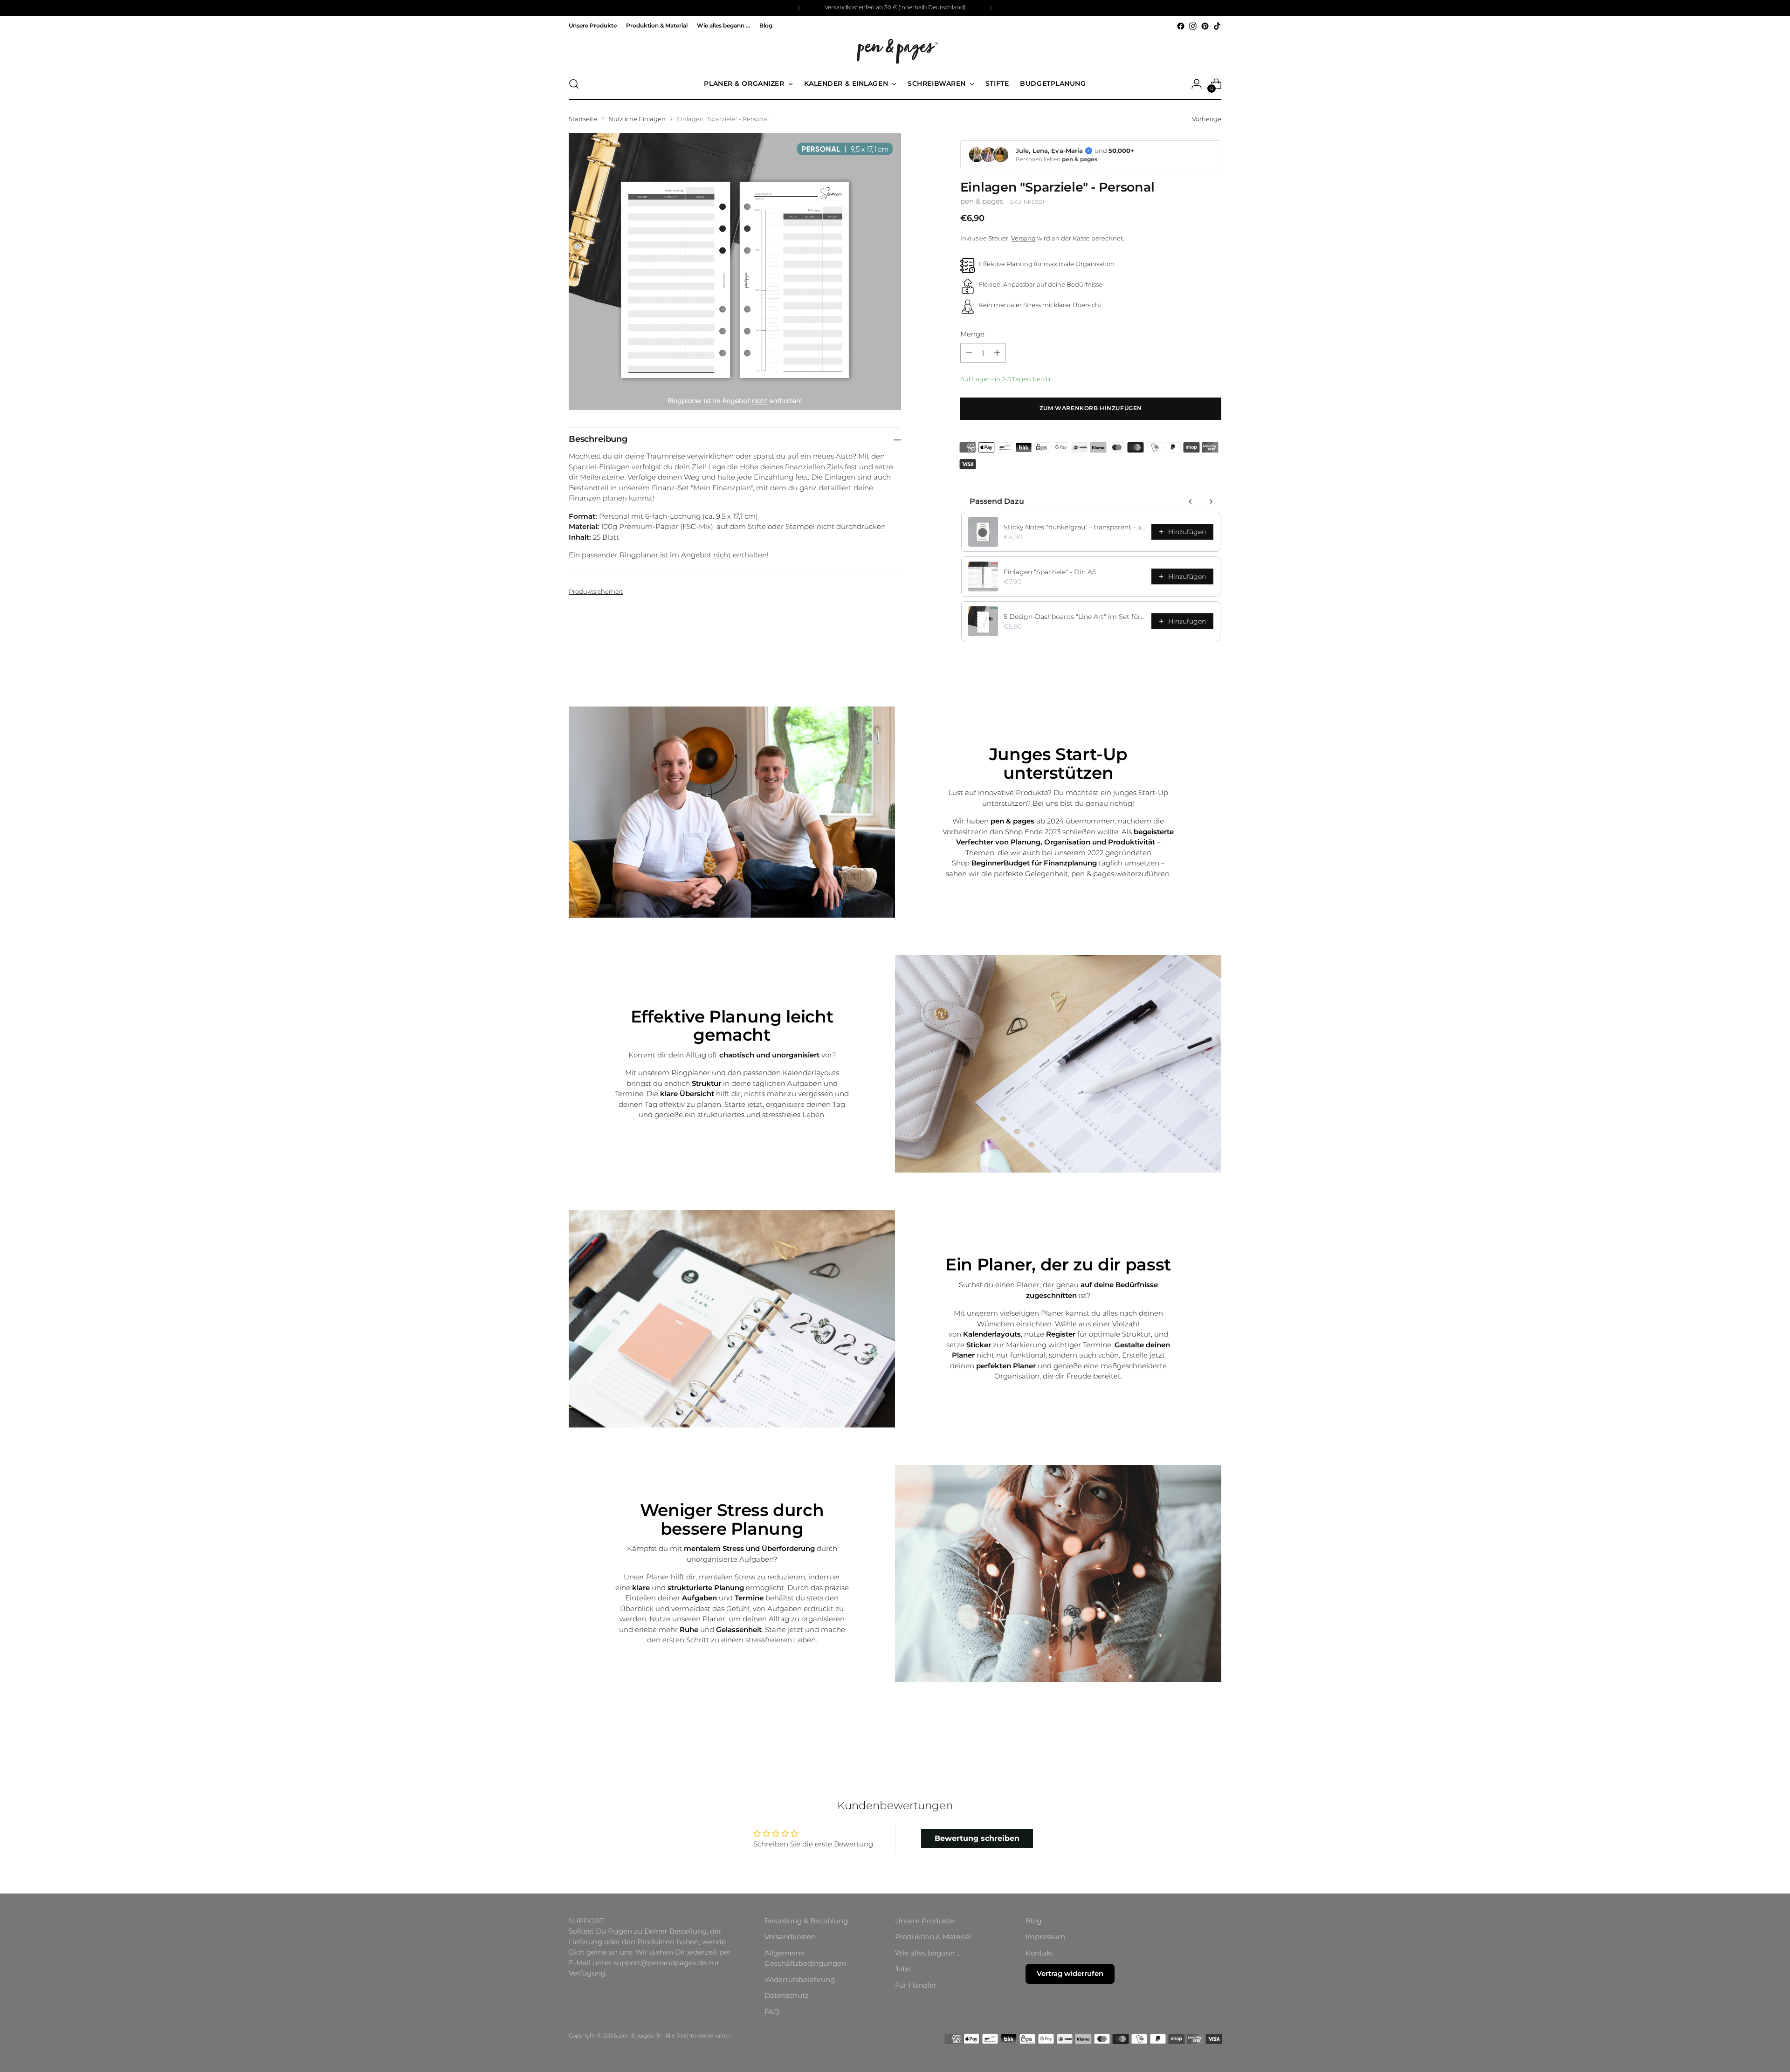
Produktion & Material (933, 1937)
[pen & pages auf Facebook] (1181, 26)
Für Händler (916, 1985)
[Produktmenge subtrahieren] (969, 353)
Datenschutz (787, 1995)
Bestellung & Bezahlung (806, 1921)
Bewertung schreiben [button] (977, 1838)
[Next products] (1211, 501)
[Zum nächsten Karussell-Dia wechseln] (1213, 1736)
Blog (1033, 1921)
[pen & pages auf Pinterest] (1205, 26)
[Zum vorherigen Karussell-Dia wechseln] (1192, 1737)
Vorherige (1207, 119)
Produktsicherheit (596, 591)
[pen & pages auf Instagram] (1193, 26)
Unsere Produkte (925, 1921)
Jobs (903, 1969)
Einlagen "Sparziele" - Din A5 (1050, 572)
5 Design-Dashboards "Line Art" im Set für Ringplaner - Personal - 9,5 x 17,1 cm (1075, 617)
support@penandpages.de (660, 1963)
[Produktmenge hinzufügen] (997, 353)
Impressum (1045, 1937)
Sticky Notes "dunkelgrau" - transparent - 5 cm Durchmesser (1075, 527)
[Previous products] (1191, 501)
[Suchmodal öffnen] (574, 84)
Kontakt (1040, 1953)
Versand (1023, 238)
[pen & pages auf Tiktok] (1217, 26)
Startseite (583, 119)
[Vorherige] (799, 8)
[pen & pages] (895, 50)
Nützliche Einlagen (637, 119)
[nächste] (991, 8)
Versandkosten (790, 1937)
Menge (972, 334)
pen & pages (982, 201)
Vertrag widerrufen (1070, 1973)
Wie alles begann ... (928, 1953)
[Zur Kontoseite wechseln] (1197, 84)
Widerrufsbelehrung (800, 1979)
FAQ (772, 2012)
